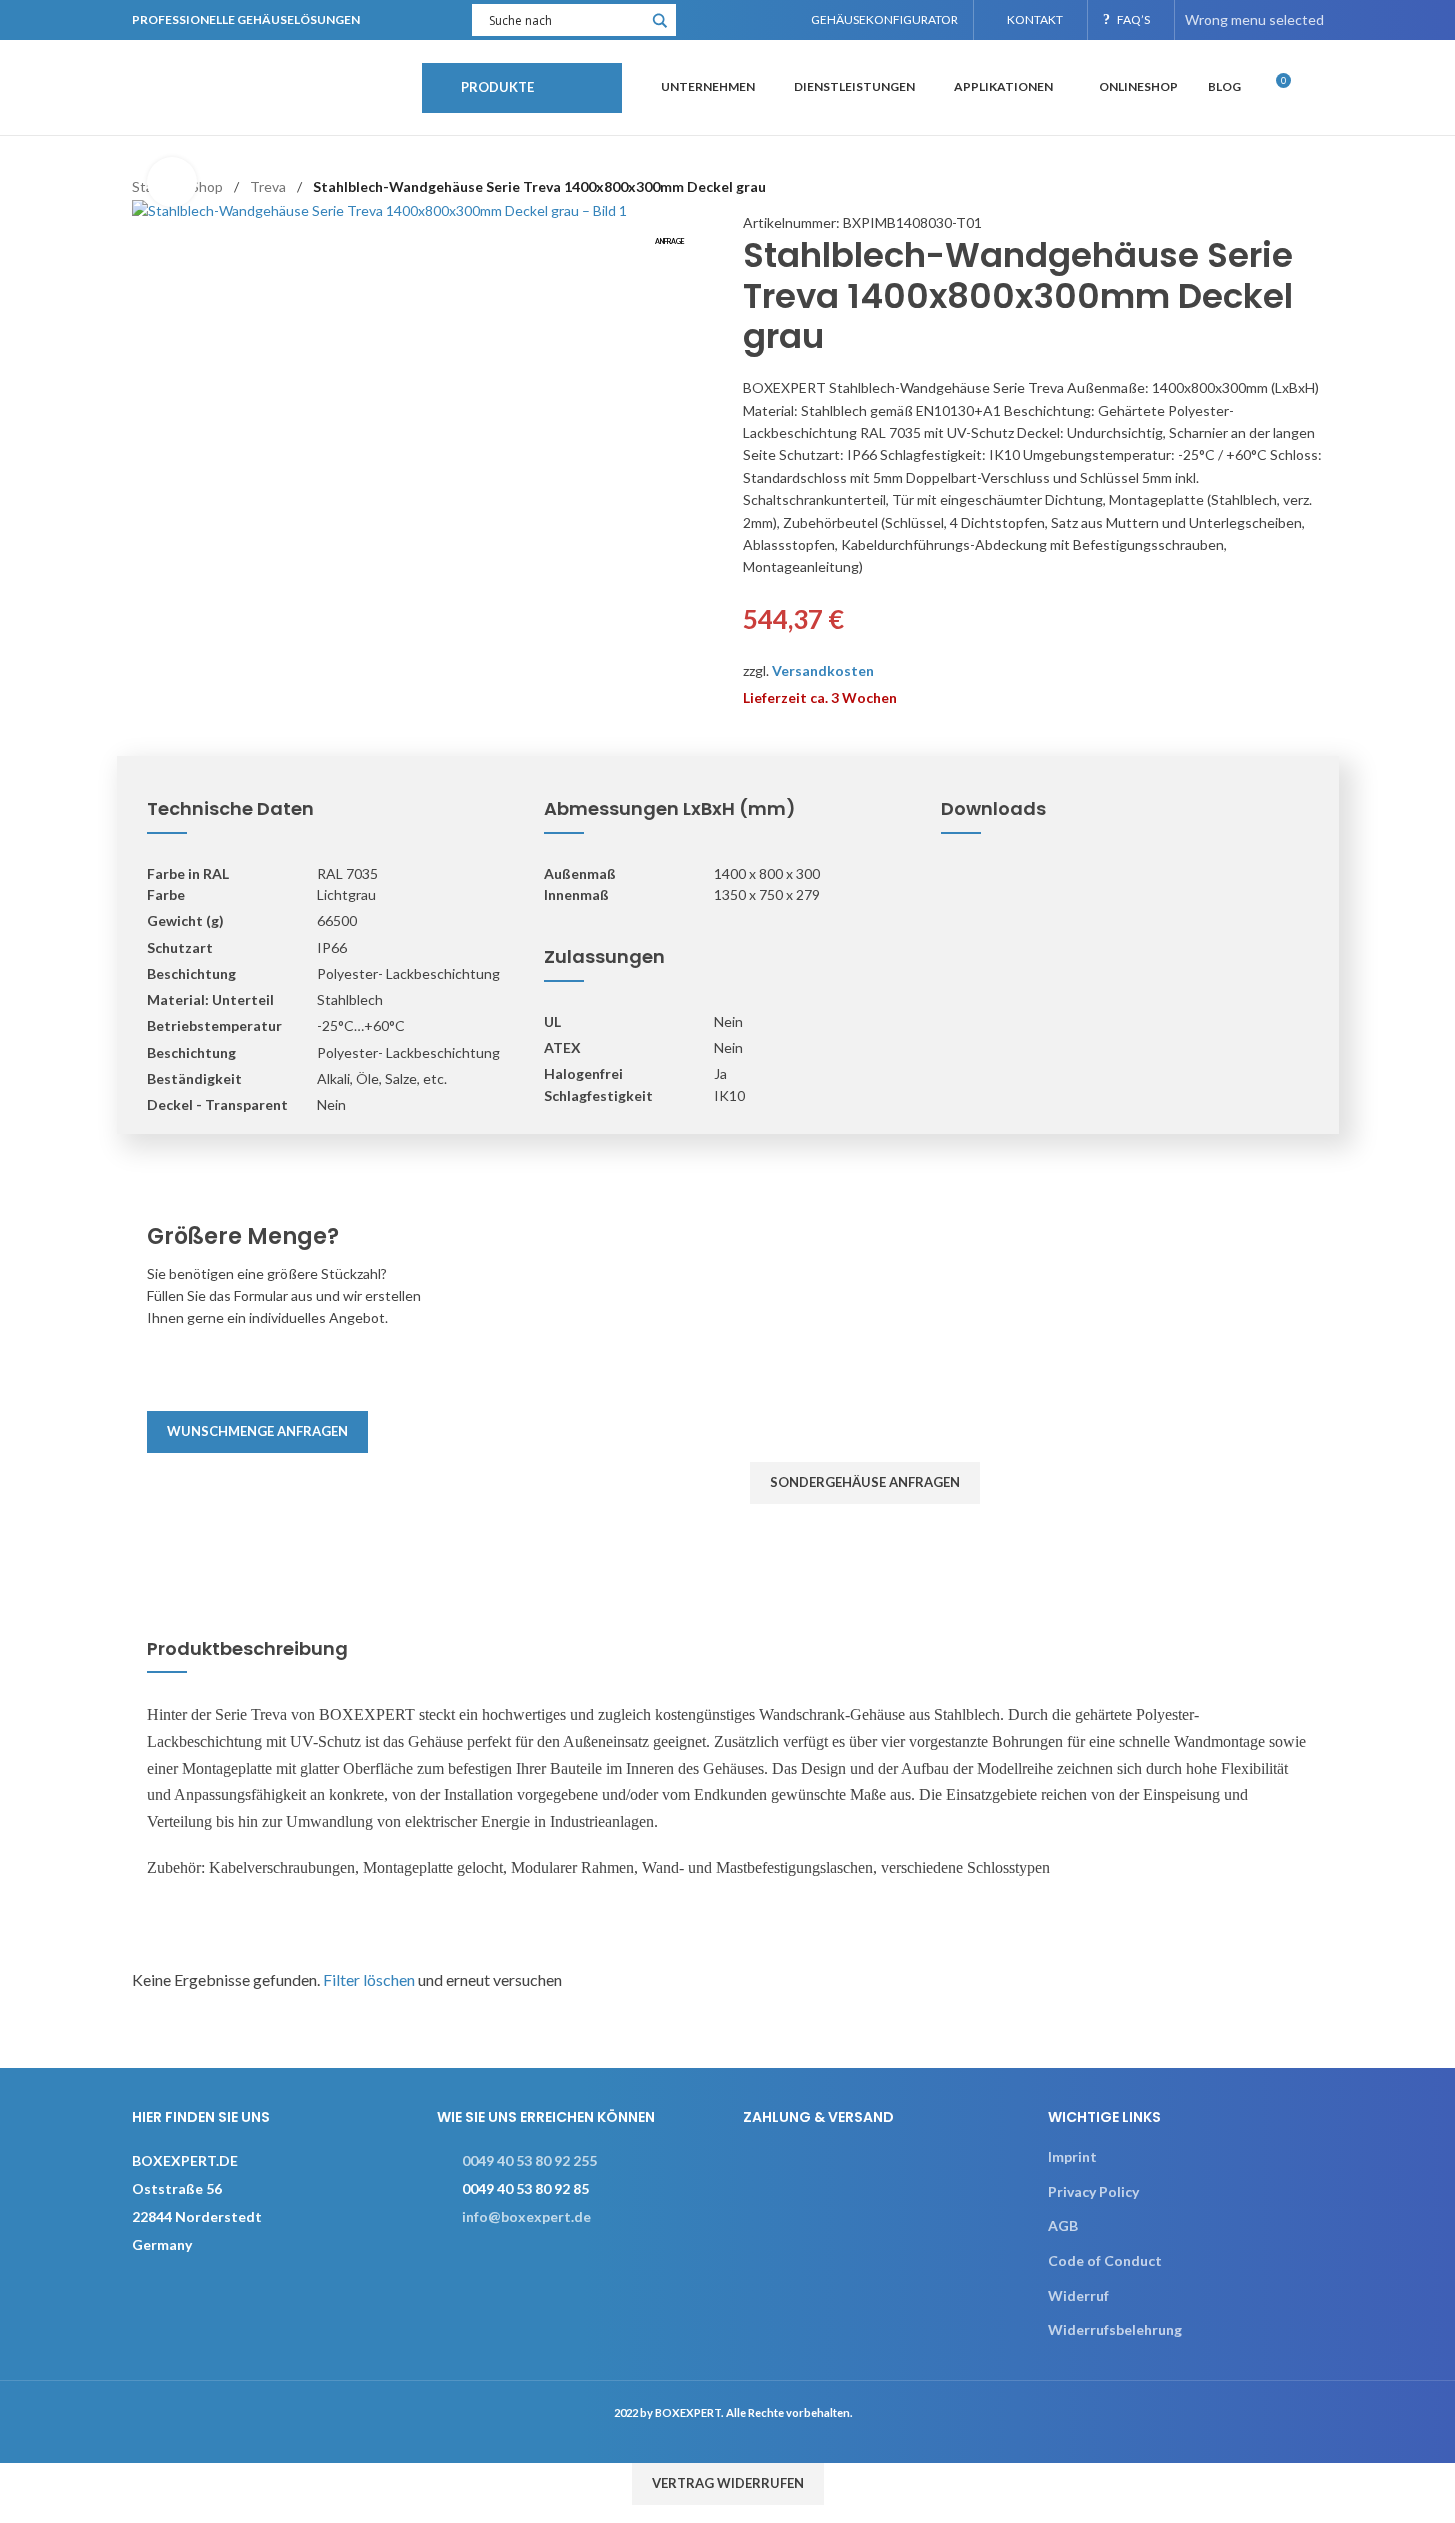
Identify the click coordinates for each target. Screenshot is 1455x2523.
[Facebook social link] (704, 20)
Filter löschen (369, 1979)
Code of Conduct (1105, 2260)
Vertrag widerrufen (728, 2483)
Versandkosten (823, 670)
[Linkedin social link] (754, 20)
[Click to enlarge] (172, 182)
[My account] (1316, 88)
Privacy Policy (1093, 2191)
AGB (1063, 2225)
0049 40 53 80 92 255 (529, 2160)
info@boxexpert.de (526, 2216)
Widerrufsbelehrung (1115, 2329)
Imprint (1072, 2156)
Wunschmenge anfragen (257, 1431)
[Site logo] (267, 85)
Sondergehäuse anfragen (865, 1482)
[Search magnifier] (660, 27)
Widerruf (1078, 2295)
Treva (268, 186)
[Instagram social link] (729, 20)
